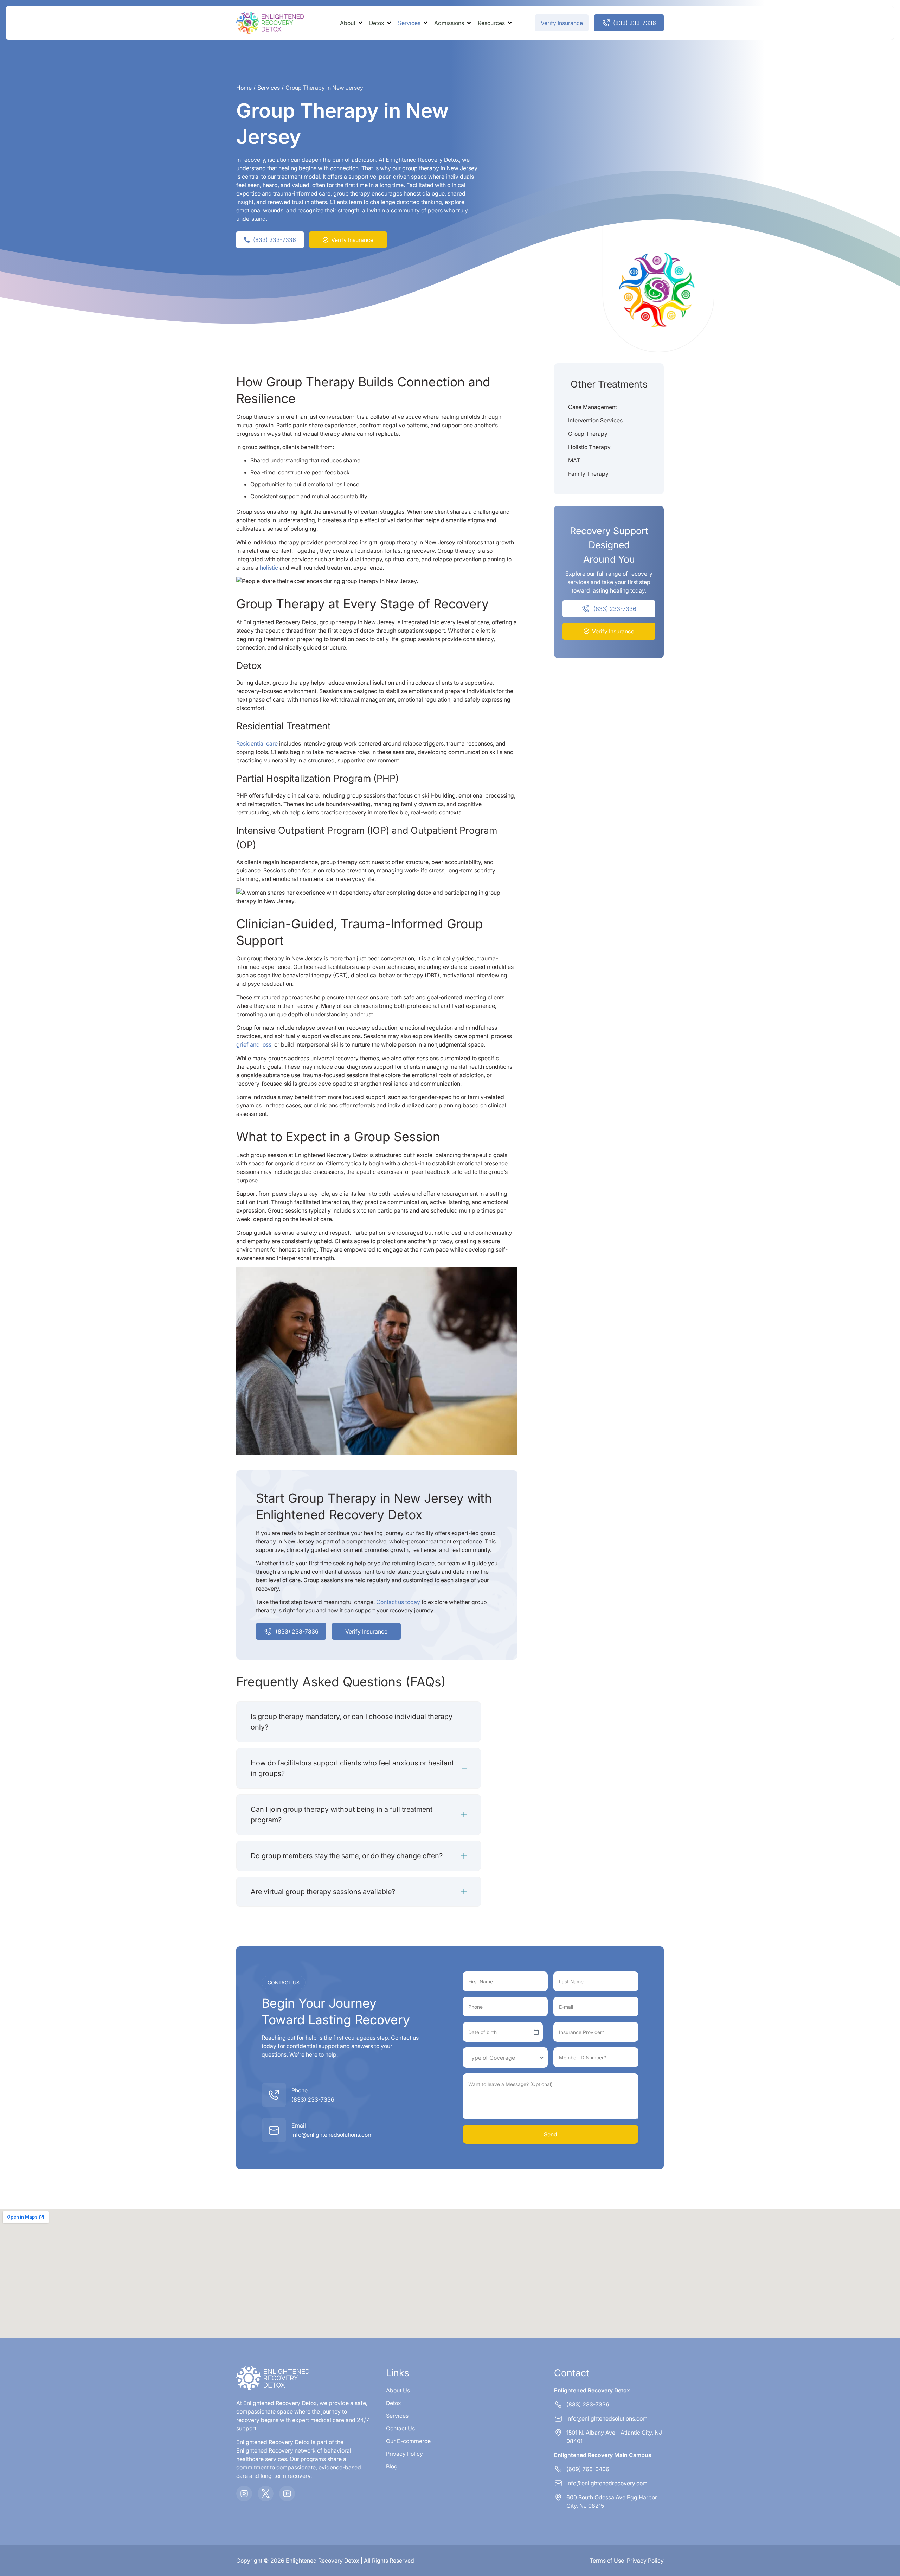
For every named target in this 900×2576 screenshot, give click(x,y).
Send (551, 2134)
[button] (352, 23)
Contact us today (398, 1602)
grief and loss (254, 1044)
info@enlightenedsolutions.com (332, 2135)
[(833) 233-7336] (274, 2095)
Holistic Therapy (589, 447)
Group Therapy (588, 434)
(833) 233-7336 (313, 2099)
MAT (574, 460)
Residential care (257, 743)
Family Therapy (588, 474)
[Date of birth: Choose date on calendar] (536, 2032)
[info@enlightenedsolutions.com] (274, 2130)
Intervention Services (595, 420)
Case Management (593, 407)
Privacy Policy (645, 2561)
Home (244, 88)
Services (269, 88)
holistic (269, 568)
